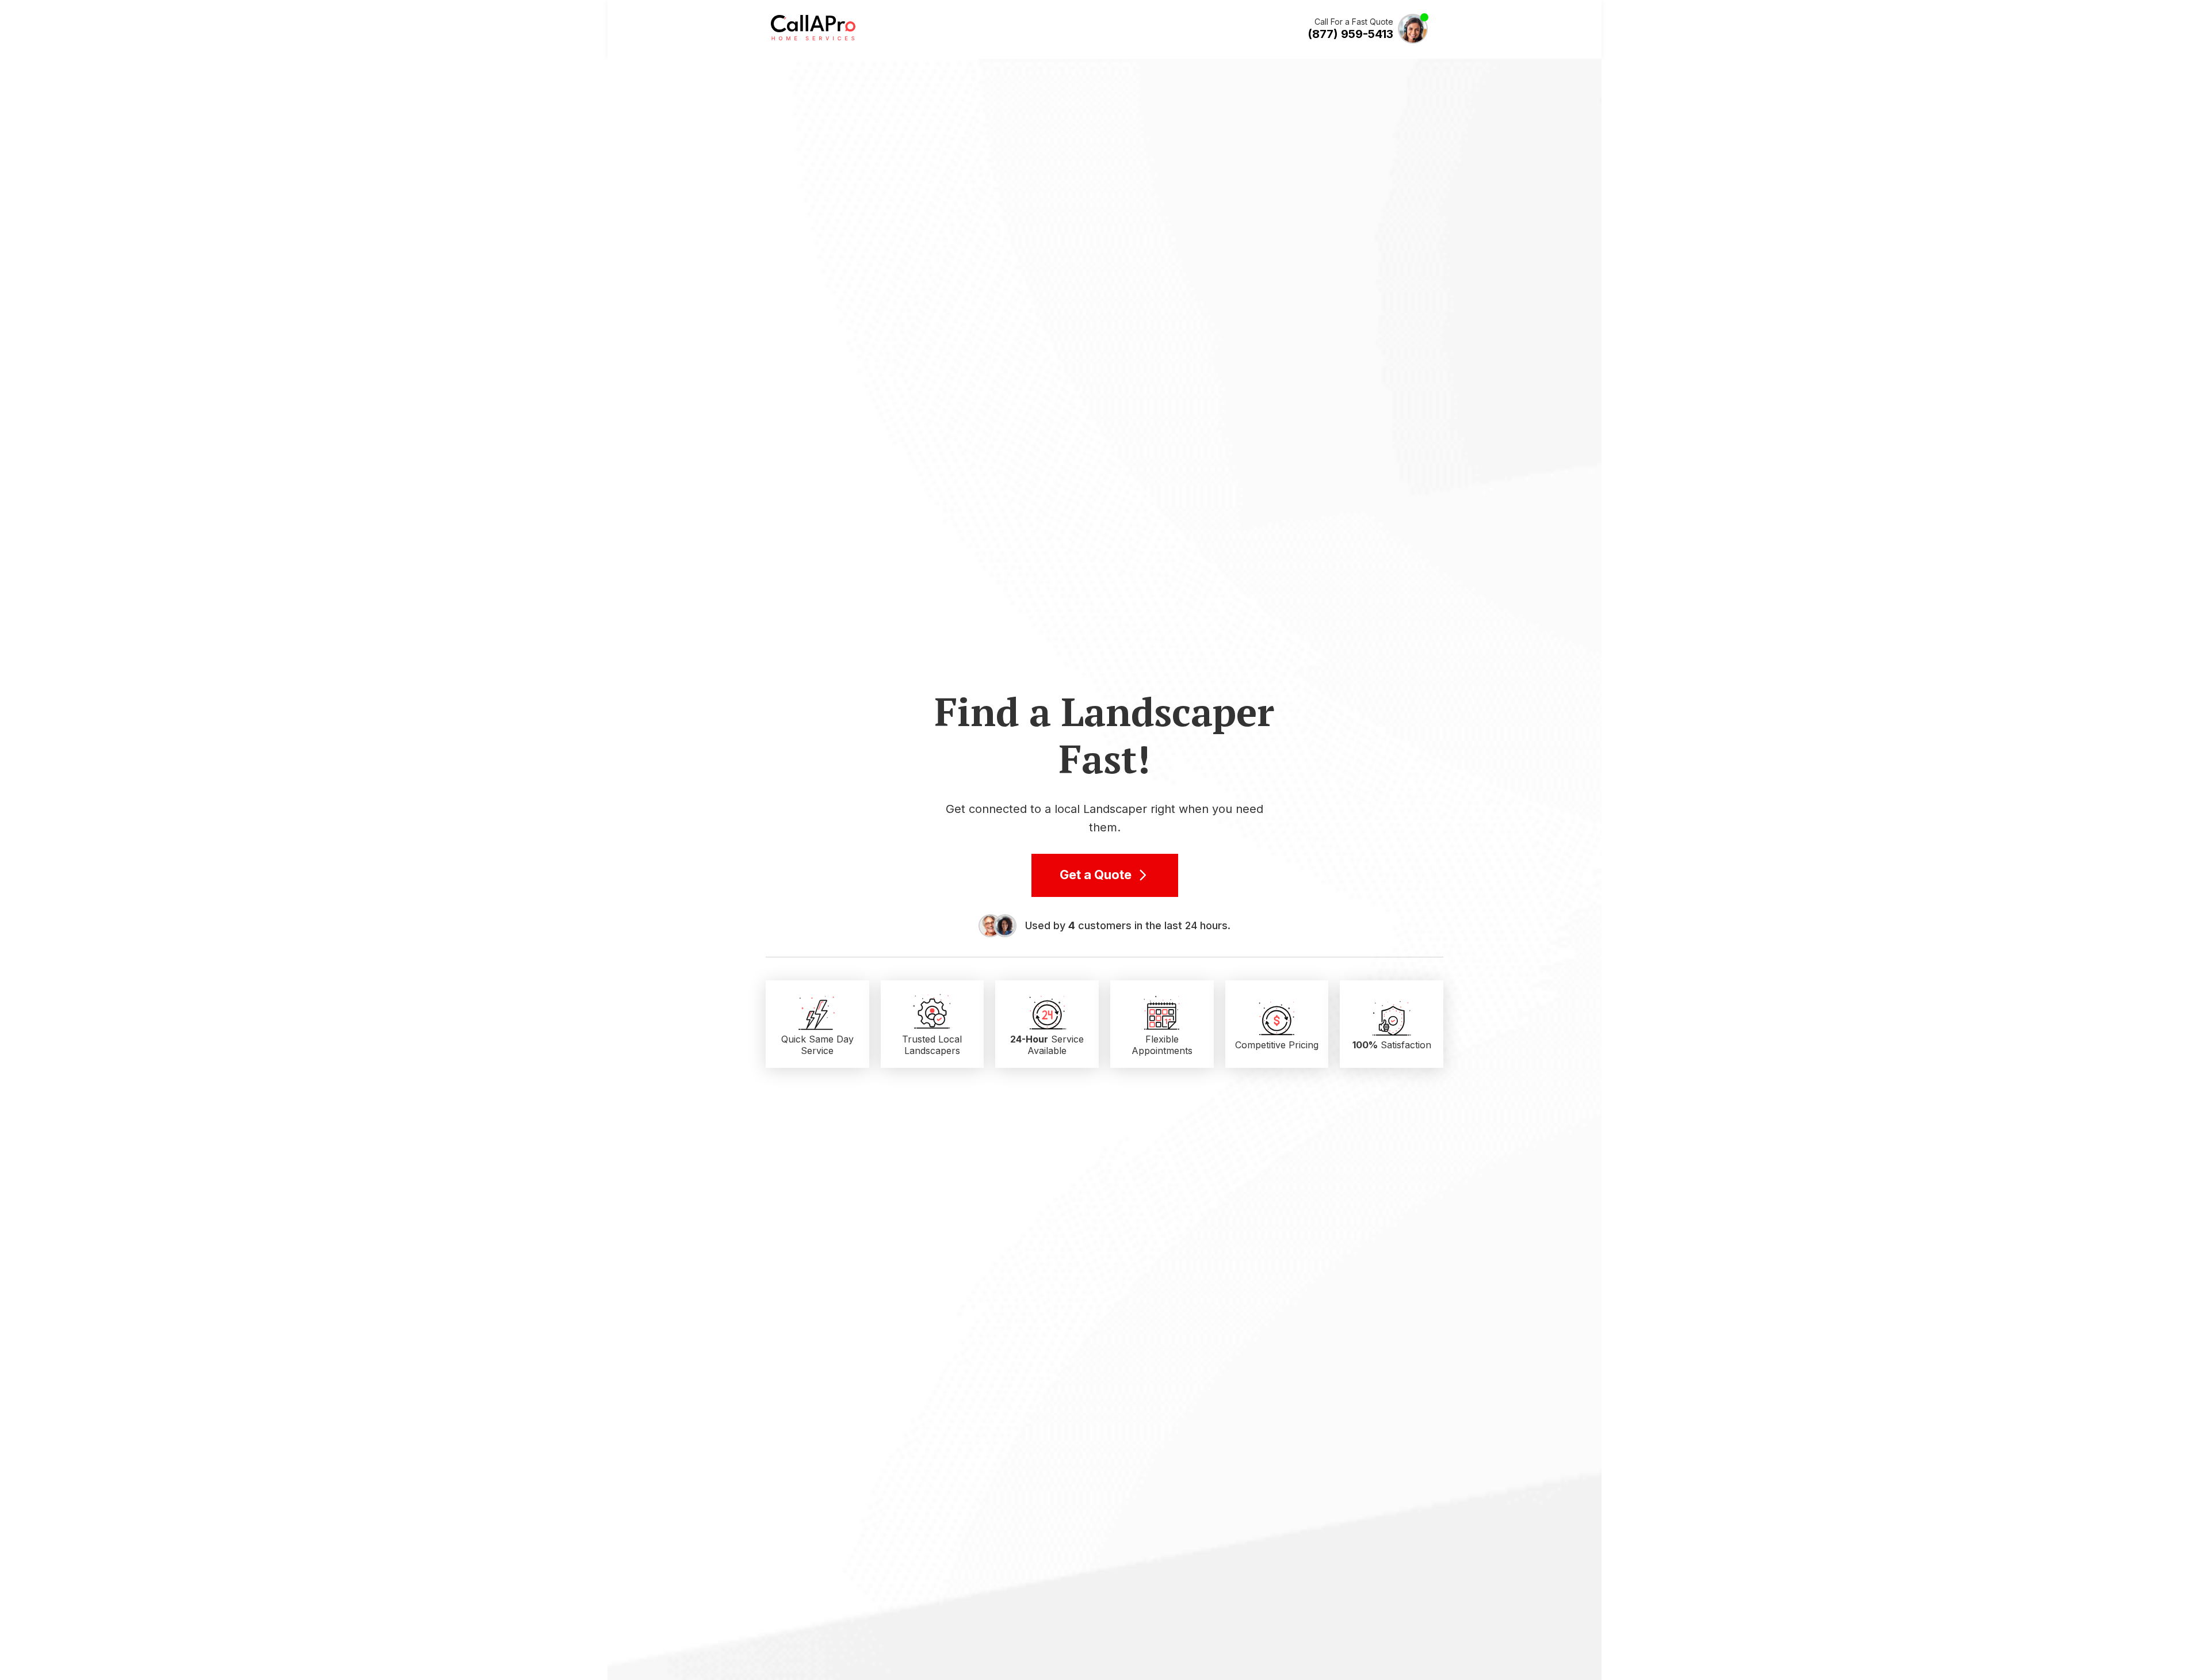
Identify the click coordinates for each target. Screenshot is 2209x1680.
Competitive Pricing (1277, 1045)
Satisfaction (1392, 1045)
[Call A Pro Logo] (813, 38)
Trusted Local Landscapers (932, 1045)
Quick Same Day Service (817, 1045)
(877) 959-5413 (1350, 34)
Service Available (1047, 1045)
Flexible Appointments (1162, 1045)
